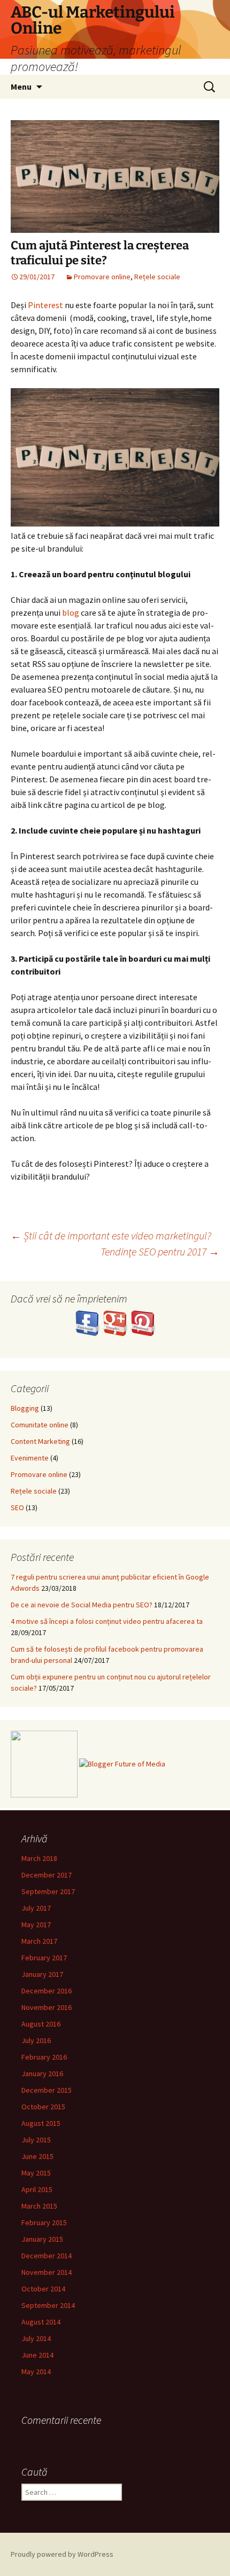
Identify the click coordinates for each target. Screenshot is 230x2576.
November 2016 (47, 2007)
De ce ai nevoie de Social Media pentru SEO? (82, 1605)
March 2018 (39, 1858)
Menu (21, 87)
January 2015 (42, 2239)
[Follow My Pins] (143, 1322)
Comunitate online (40, 1425)
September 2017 (48, 1891)
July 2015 (36, 2140)
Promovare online (102, 277)
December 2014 (47, 2256)
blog (71, 612)
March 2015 (39, 2206)
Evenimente (30, 1458)
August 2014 (41, 2322)
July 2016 (36, 2040)
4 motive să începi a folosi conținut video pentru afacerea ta (107, 1621)
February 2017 (44, 1958)
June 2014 (37, 2355)
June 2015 (37, 2156)
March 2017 (39, 1941)
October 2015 (43, 2107)
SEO (17, 1507)
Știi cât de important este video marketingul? (111, 1235)
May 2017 (36, 1925)
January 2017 (42, 1974)
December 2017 (47, 1875)
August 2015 (41, 2123)
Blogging (25, 1408)
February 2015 (44, 2222)
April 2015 (37, 2189)
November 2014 (47, 2272)
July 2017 (36, 1908)
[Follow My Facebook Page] (88, 1322)
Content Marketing (40, 1441)
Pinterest (45, 305)
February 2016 (44, 2057)
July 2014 (36, 2338)
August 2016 (41, 2024)
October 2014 (43, 2289)
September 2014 (48, 2305)
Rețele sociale (157, 277)
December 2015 (47, 2090)
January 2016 (42, 2074)
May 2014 (36, 2371)
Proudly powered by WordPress (62, 2554)
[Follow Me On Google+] (116, 1322)
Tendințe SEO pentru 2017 (160, 1251)
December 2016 (47, 1991)
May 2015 (36, 2173)
